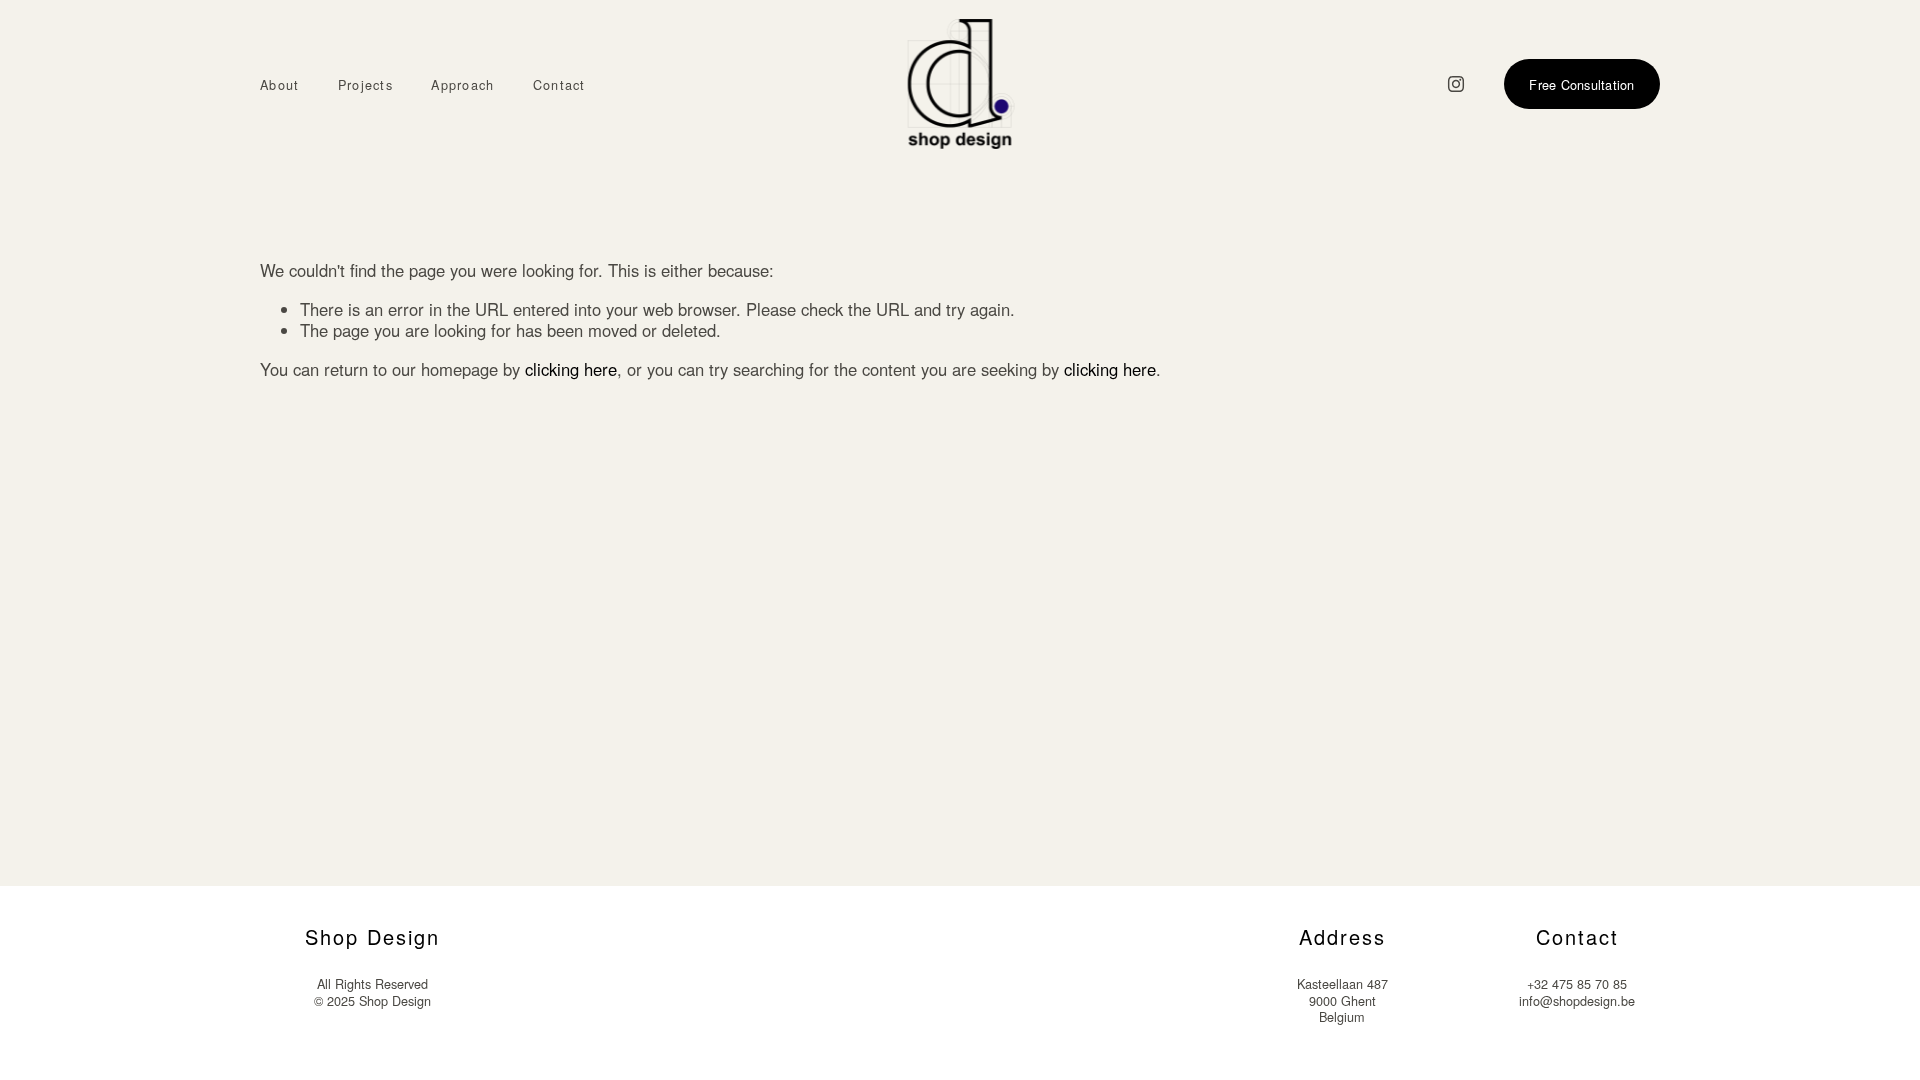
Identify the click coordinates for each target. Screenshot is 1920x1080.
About (279, 85)
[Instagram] (1456, 84)
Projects (365, 85)
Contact (559, 85)
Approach (462, 85)
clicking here (571, 369)
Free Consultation (1581, 84)
